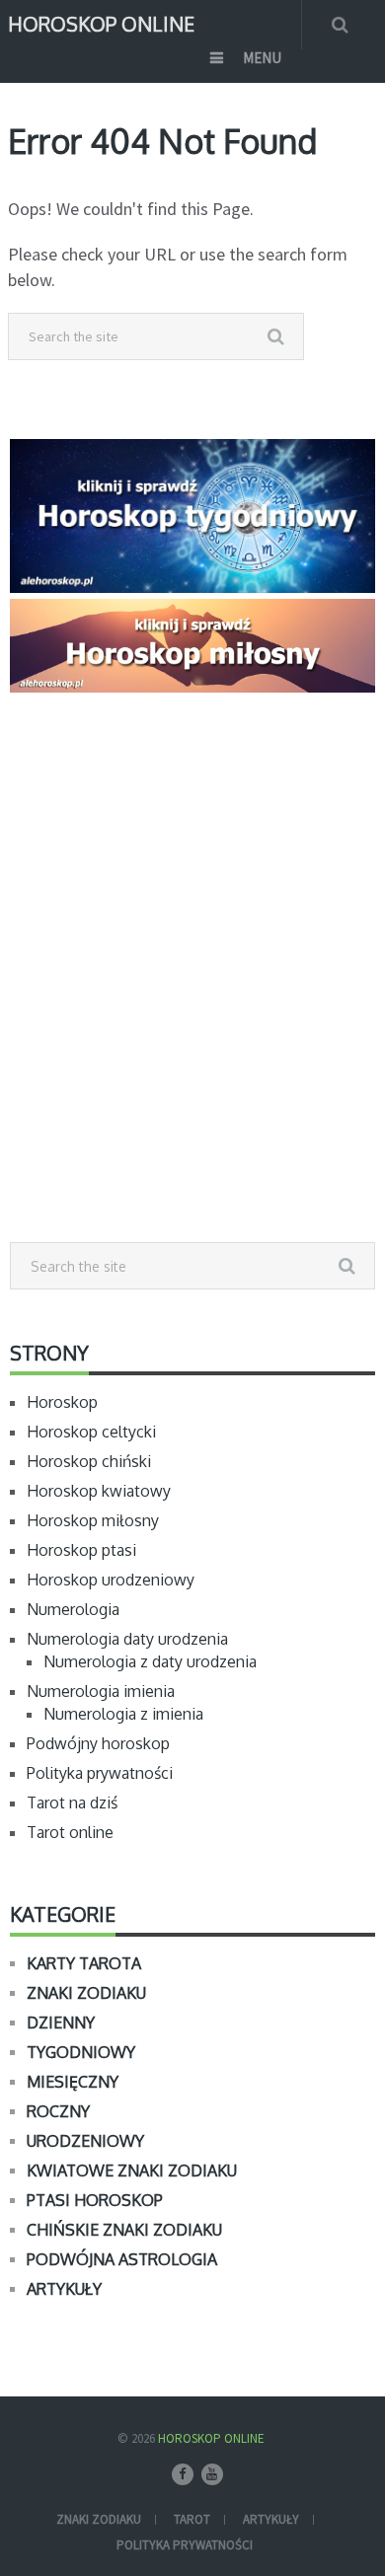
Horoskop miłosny (93, 1520)
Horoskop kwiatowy (99, 1491)
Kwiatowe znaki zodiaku (132, 2171)
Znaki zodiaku (86, 1993)
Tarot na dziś (72, 1803)
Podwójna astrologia (122, 2259)
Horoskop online (101, 22)
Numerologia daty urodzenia (127, 1639)
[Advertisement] (192, 1011)
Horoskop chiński (89, 1461)
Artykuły (64, 2289)
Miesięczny (73, 2082)
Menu (262, 58)
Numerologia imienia (101, 1691)
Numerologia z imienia (123, 1714)
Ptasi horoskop (95, 2200)
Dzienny (61, 2023)
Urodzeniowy (85, 2141)
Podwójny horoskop (98, 1743)
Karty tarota (84, 1963)
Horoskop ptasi (81, 1550)
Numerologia (73, 1609)
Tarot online (70, 1832)
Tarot (192, 2519)
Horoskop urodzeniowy (111, 1580)
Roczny (58, 2111)
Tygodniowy (81, 2052)
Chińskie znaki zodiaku (124, 2230)
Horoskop (62, 1402)
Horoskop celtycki (91, 1432)
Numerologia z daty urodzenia (150, 1661)
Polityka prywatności (100, 1773)
